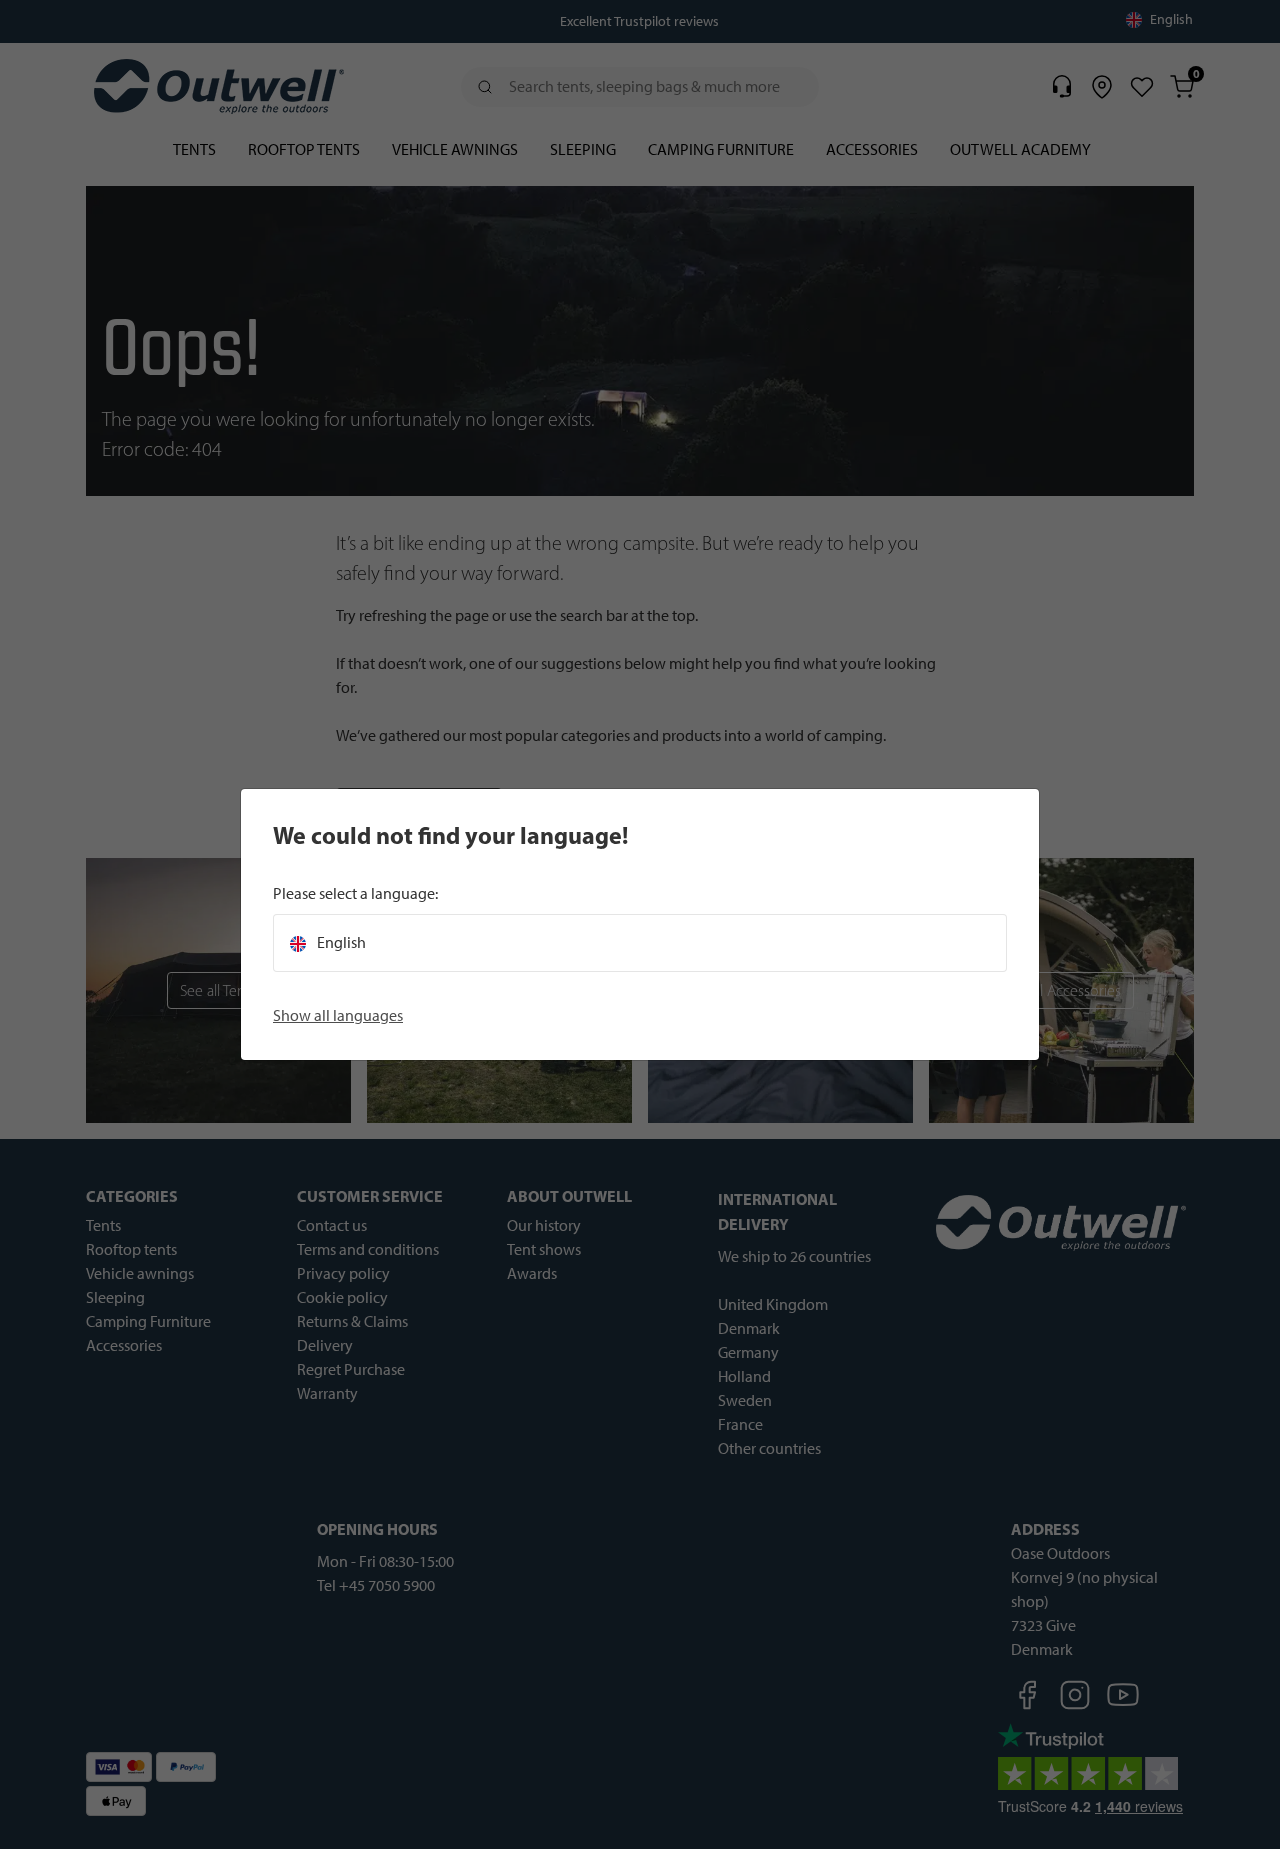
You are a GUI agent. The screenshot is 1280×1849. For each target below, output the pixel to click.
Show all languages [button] (338, 1015)
